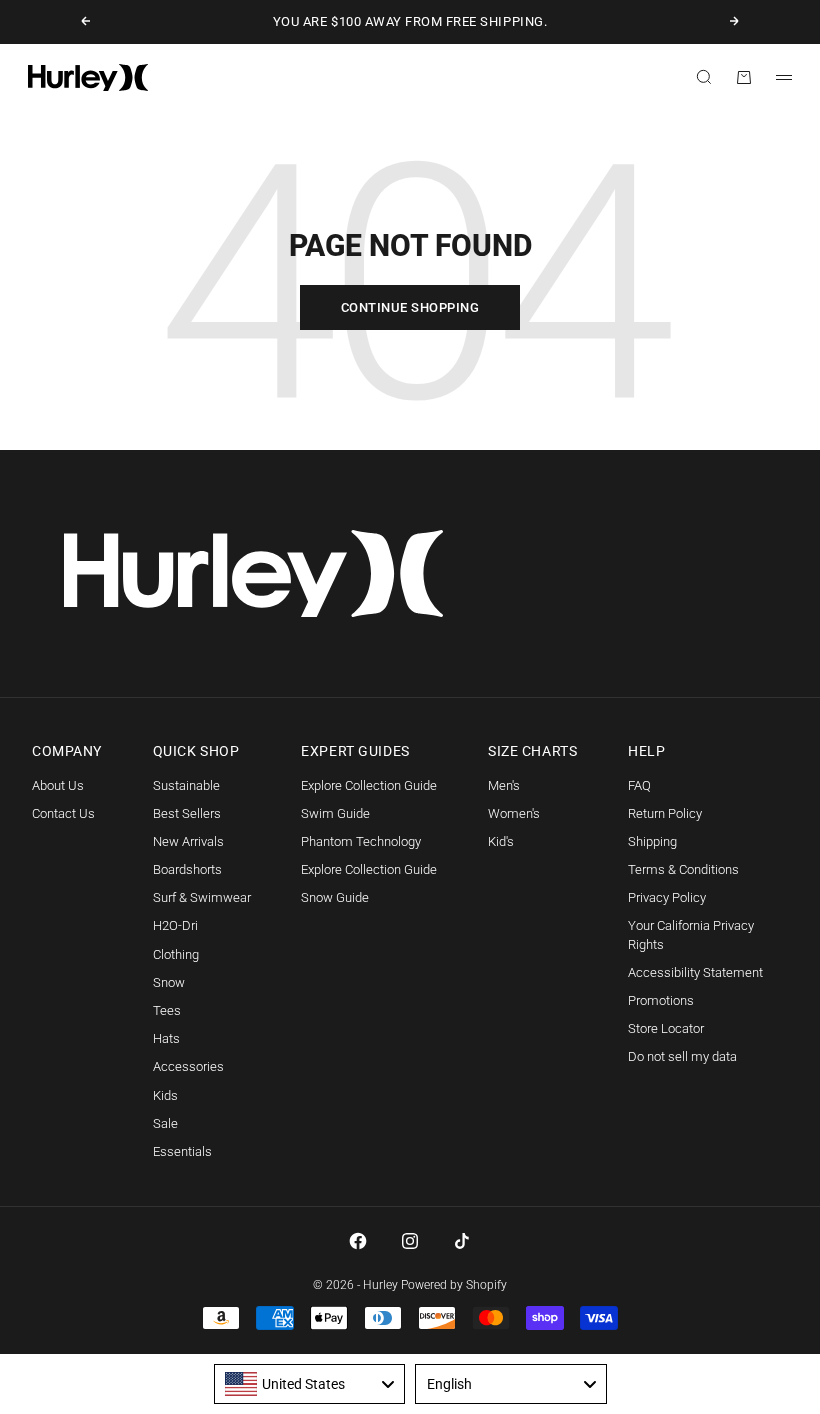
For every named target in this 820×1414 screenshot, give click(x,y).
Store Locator (666, 1028)
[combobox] (310, 1384)
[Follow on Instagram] (410, 1241)
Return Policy (665, 813)
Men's (504, 785)
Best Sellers (187, 813)
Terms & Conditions (683, 869)
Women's (514, 813)
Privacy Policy (667, 897)
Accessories (188, 1066)
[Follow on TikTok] (462, 1241)
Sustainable (186, 785)
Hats (166, 1038)
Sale (165, 1123)
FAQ (639, 785)
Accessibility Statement (695, 972)
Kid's (501, 841)
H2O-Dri (175, 925)
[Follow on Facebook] (358, 1241)
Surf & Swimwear (202, 897)
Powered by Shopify (454, 1285)
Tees (167, 1010)
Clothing (176, 954)
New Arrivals (188, 841)
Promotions (661, 1000)
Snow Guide (335, 897)
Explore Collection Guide (369, 785)
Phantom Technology (361, 841)
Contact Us (63, 813)
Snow (169, 982)
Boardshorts (187, 869)
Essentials (182, 1151)
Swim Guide (335, 813)
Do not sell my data (682, 1056)
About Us (58, 785)
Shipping (652, 841)
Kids (165, 1095)
